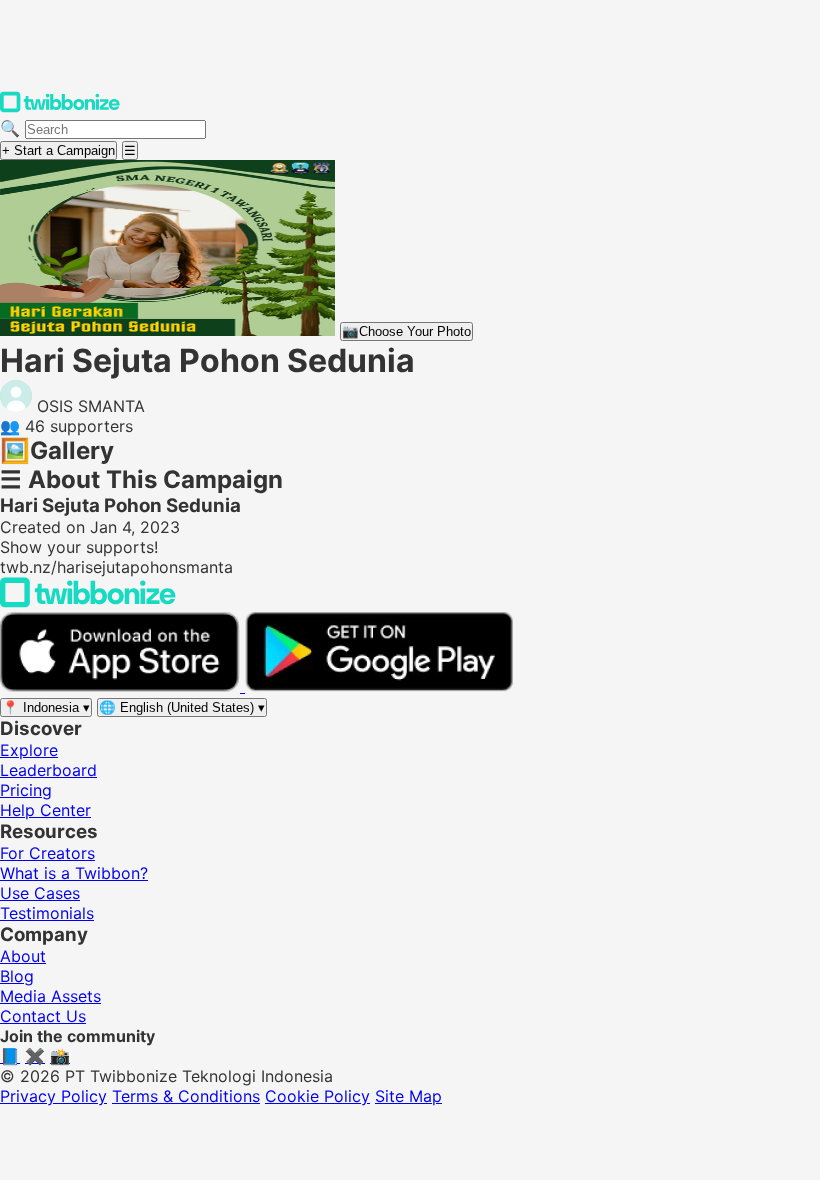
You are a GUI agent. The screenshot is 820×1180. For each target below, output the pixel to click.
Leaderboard (48, 770)
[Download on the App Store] (122, 686)
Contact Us (43, 1016)
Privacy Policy (53, 1096)
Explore (29, 750)
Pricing (26, 790)
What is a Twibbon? (74, 873)
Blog (17, 976)
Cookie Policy (317, 1096)
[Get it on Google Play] (379, 686)
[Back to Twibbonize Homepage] (88, 602)
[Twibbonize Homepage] (60, 108)
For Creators (47, 853)
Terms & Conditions (186, 1096)
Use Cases (40, 893)
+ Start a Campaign (58, 150)
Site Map (408, 1096)
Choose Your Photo (406, 331)
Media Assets (50, 996)
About (23, 956)
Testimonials (47, 913)
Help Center (45, 810)
